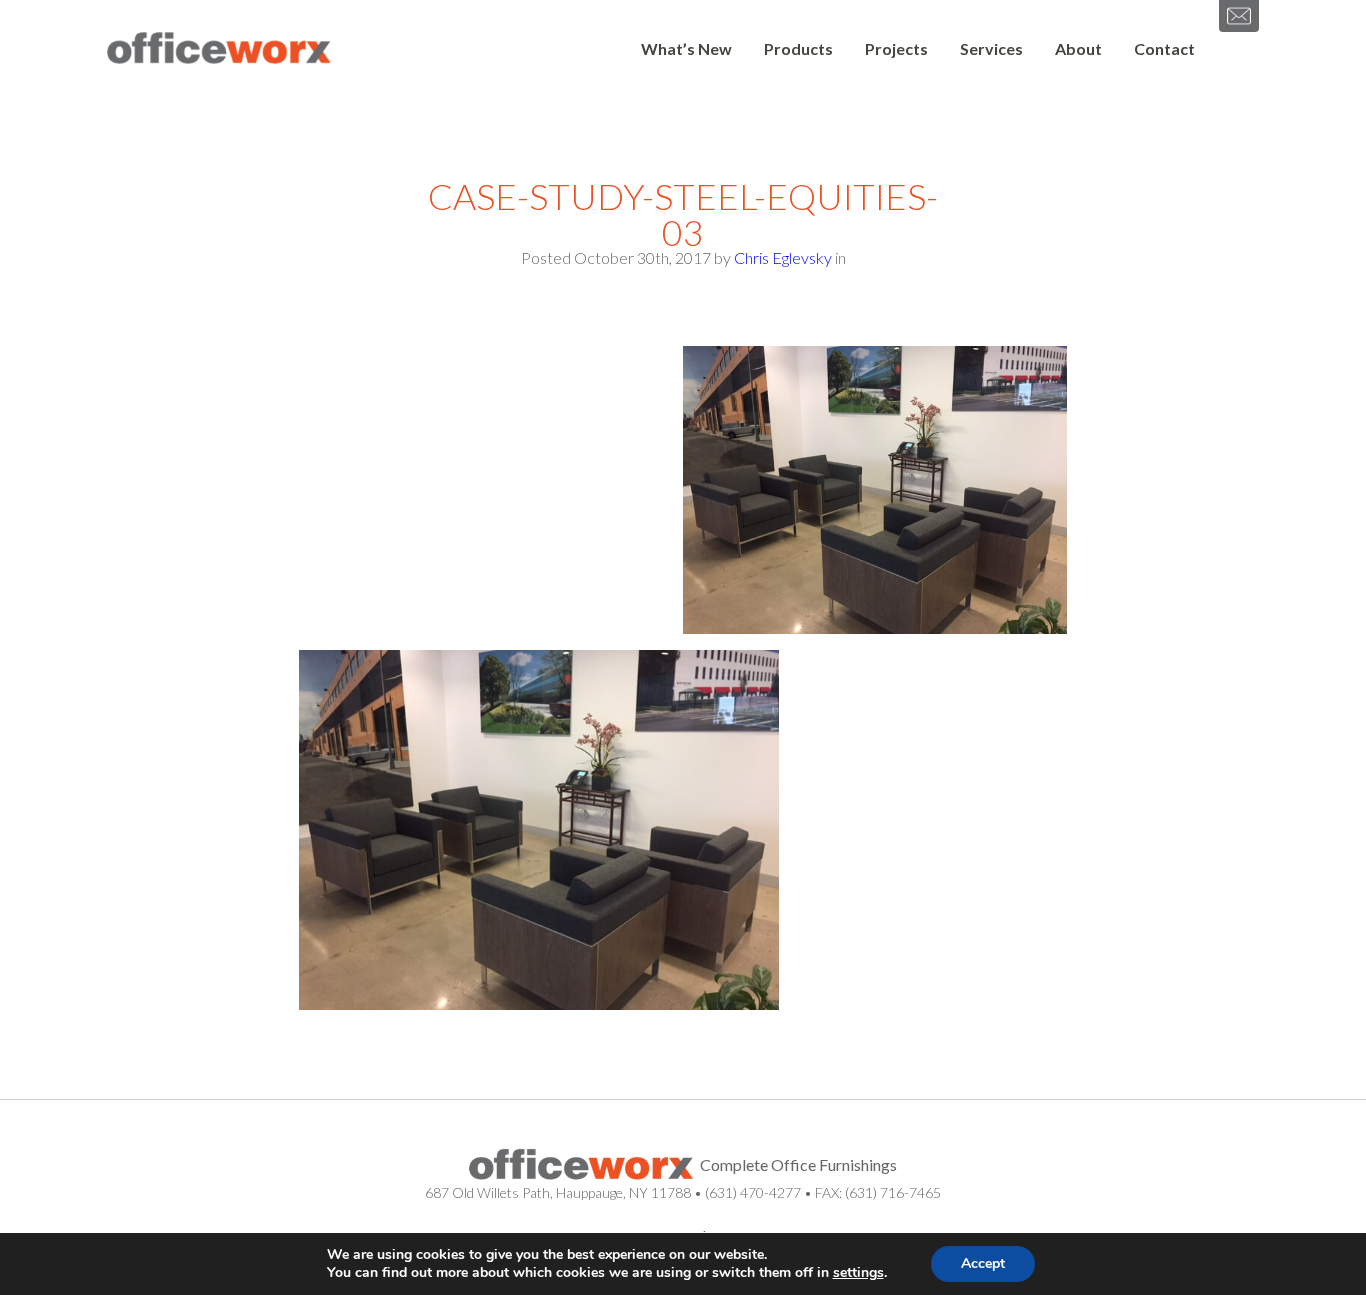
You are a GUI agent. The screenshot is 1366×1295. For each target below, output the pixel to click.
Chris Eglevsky (783, 257)
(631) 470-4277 (753, 1192)
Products (798, 48)
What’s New (686, 48)
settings (858, 1273)
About (1078, 48)
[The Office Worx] (219, 49)
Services (991, 48)
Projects (896, 48)
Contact (1164, 48)
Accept (983, 1263)
